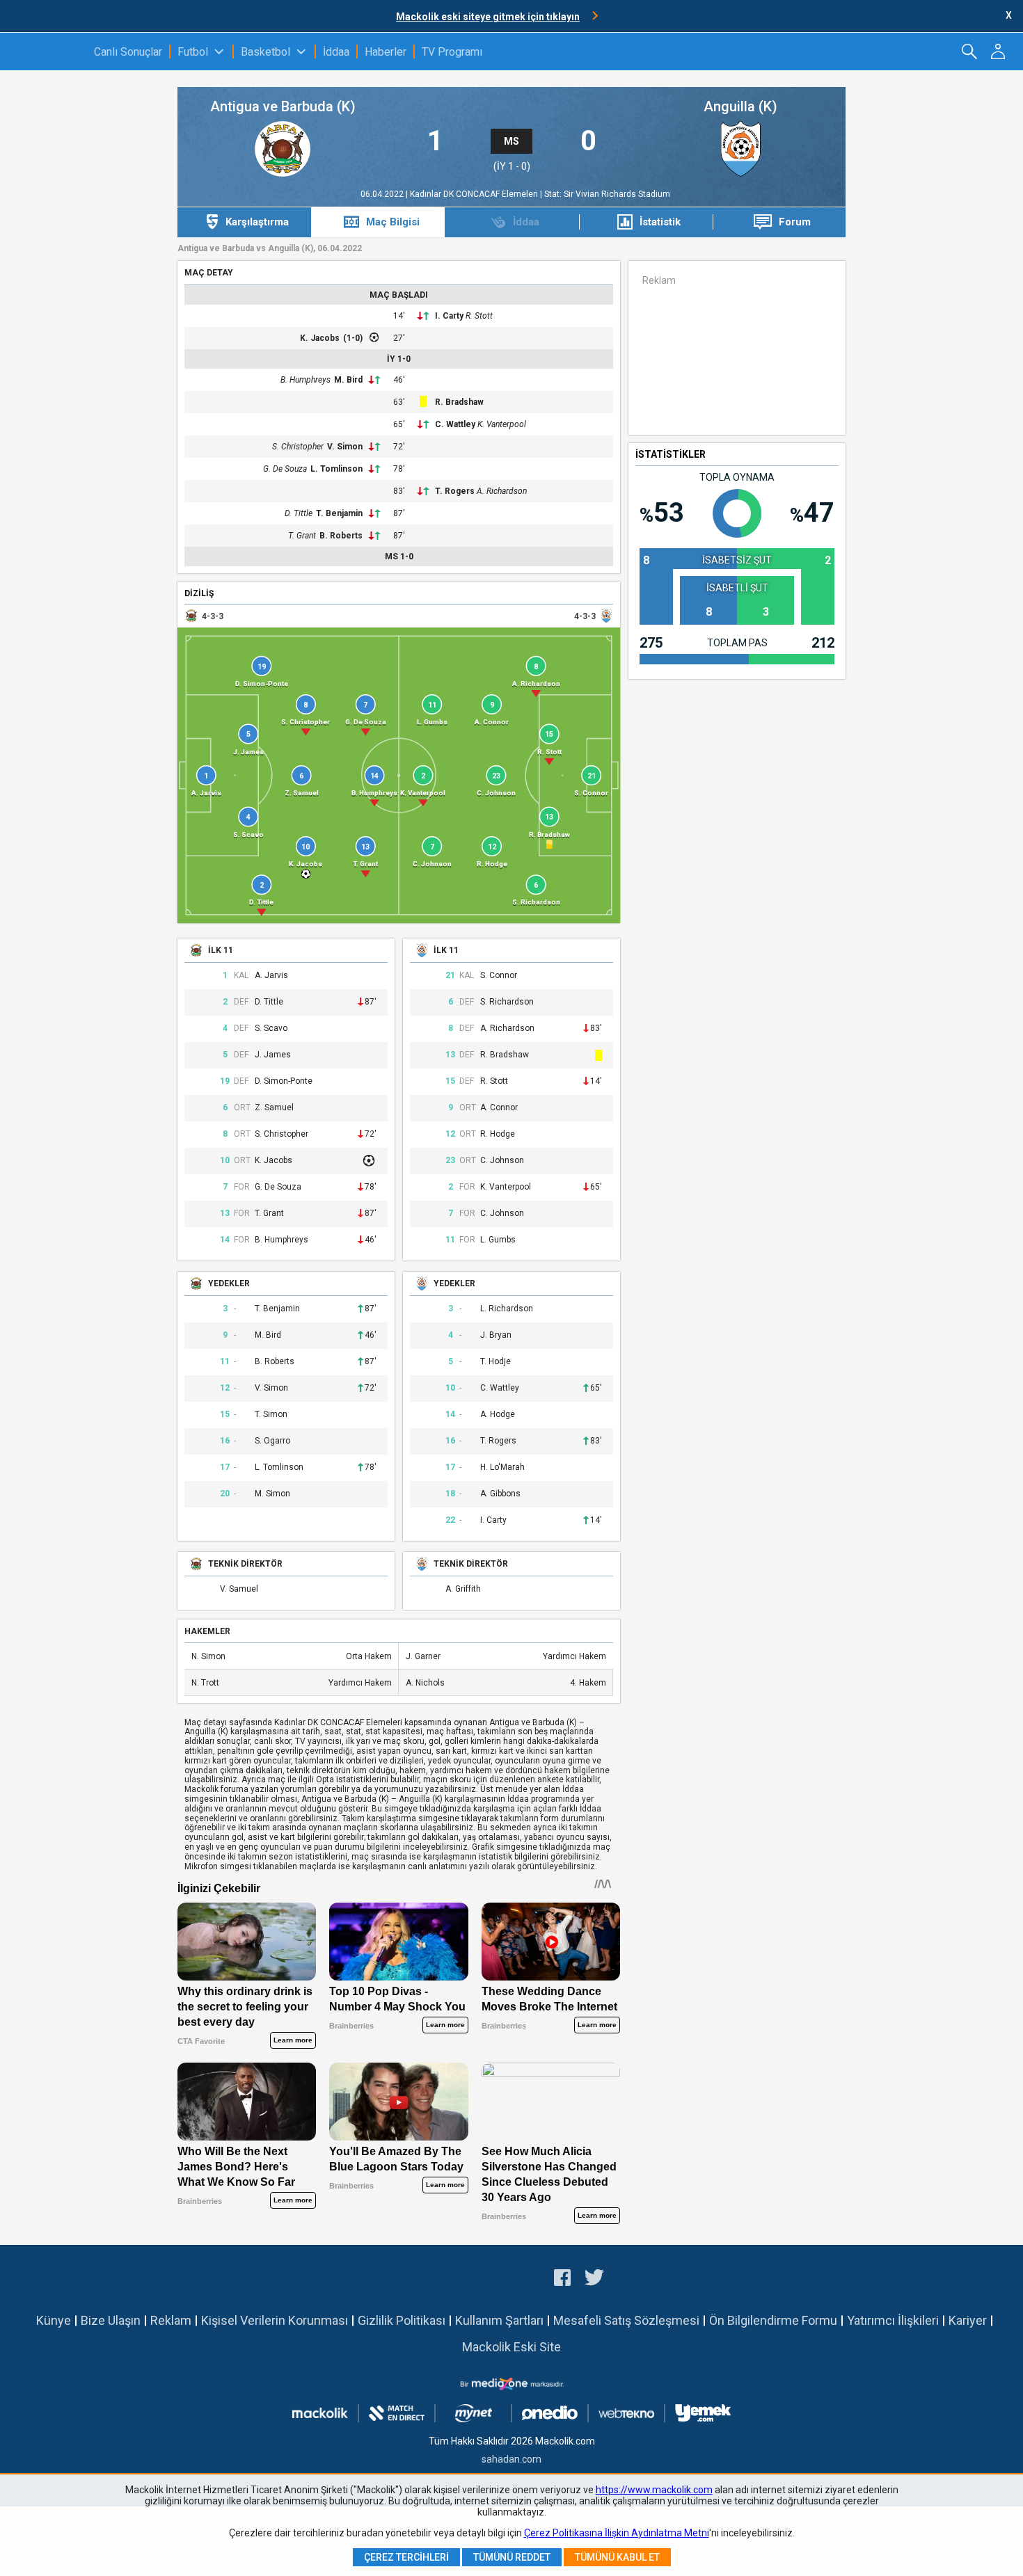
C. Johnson (502, 1161)
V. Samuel (239, 1589)
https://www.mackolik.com (654, 2490)
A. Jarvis (271, 976)
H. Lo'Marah (502, 1467)
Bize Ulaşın (111, 2320)
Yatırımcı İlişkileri (893, 2320)
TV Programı (452, 52)
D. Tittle (299, 513)
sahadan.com (511, 2459)
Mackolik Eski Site (511, 2347)
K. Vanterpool (502, 424)
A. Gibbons (500, 1494)
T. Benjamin (339, 513)
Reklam (171, 2320)
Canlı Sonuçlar (128, 52)
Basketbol (265, 52)
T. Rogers (455, 491)
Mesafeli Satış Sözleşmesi (626, 2320)
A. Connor (499, 1108)
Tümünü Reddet (512, 2557)
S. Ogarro (272, 1441)
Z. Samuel (274, 1108)
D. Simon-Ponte (284, 1081)
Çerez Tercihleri (406, 2557)
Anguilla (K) (740, 107)
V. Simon (345, 447)
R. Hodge (498, 1134)
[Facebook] (562, 2280)
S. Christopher (298, 447)
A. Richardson (502, 491)
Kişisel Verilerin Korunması (275, 2320)
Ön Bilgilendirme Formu (773, 2320)
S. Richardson (507, 1002)
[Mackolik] (47, 51)
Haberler (386, 52)
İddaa (336, 52)
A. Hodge (498, 1415)
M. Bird (348, 380)
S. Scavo (271, 1029)
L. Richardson (507, 1309)
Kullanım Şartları (499, 2320)
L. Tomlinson (336, 469)
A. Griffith (463, 1589)
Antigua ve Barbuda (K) (283, 107)
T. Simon (271, 1415)
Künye (54, 2320)
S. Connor (499, 976)
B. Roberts (341, 536)
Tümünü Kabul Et (617, 2557)
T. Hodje (495, 1362)
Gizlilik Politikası (402, 2320)
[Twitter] (595, 2280)
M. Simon (272, 1494)
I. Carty (449, 316)
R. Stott (479, 316)
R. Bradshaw (459, 402)
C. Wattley (455, 424)
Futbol (193, 52)
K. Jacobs (320, 338)
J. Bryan (496, 1335)
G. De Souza (285, 469)
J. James (273, 1055)
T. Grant (302, 536)
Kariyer (968, 2320)
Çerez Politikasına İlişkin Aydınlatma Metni (617, 2533)
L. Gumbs (498, 1240)
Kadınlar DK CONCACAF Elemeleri (475, 194)
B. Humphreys (306, 380)
